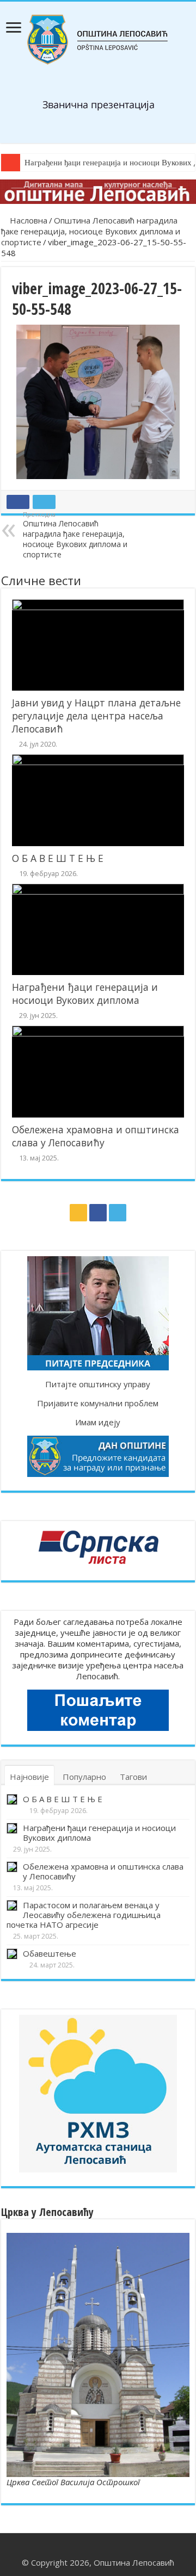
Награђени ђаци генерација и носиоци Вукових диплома (85, 994)
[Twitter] (118, 1213)
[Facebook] (98, 1213)
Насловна (27, 220)
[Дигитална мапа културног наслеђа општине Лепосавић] (98, 192)
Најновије (29, 1777)
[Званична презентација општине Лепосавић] (98, 40)
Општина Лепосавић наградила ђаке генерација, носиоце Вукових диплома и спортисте (91, 231)
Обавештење (50, 1953)
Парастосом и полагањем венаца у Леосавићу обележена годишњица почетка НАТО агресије (84, 1915)
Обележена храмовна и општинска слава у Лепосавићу (96, 1136)
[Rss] (78, 1213)
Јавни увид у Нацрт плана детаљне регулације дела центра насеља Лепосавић (96, 716)
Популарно (84, 1777)
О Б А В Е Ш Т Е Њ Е (58, 858)
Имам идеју (98, 1422)
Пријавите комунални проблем (98, 1403)
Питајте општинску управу (98, 1384)
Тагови (133, 1777)
